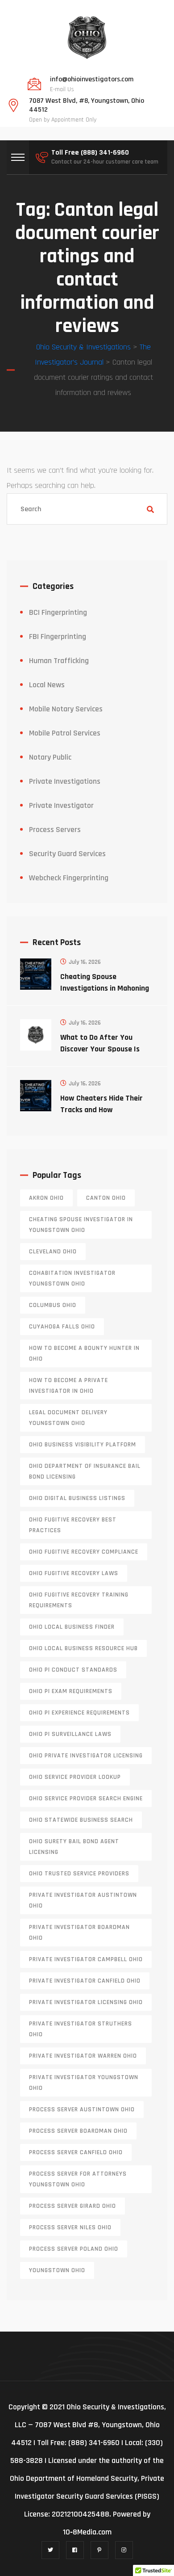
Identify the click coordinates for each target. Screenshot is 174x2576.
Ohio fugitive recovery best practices (73, 1525)
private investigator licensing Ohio (86, 2002)
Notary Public (50, 757)
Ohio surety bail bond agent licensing (74, 1847)
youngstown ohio (57, 2270)
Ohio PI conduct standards (73, 1670)
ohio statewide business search (81, 1820)
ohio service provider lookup (75, 1777)
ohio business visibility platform (83, 1445)
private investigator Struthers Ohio (81, 2029)
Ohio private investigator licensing (86, 1756)
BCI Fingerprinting (58, 612)
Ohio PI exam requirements (71, 1691)
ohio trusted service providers (79, 1874)
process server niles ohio (70, 2227)
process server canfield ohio (76, 2152)
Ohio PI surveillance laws (70, 1734)
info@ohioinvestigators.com (92, 80)
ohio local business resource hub (83, 1648)
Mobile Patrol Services (65, 733)
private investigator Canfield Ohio (85, 1981)
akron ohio (46, 1198)
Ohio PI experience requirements (79, 1713)
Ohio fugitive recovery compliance (84, 1552)
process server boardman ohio (78, 2131)
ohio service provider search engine (86, 1799)
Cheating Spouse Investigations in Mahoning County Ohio (105, 988)
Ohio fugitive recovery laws (74, 1573)
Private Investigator (61, 805)
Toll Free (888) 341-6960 (90, 153)
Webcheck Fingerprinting (69, 878)
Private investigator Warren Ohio (83, 2056)
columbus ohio (53, 1305)
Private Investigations (65, 781)
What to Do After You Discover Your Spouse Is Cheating (100, 1049)
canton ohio (106, 1198)
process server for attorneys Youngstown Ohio (78, 2179)
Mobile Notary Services (66, 709)
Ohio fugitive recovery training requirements (79, 1600)
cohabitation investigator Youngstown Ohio (72, 1278)
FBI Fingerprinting (58, 637)
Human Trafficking (59, 661)
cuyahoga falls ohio (62, 1327)
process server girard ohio (72, 2206)
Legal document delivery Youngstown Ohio (68, 1418)
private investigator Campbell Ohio (86, 1959)
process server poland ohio (74, 2249)
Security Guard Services (67, 854)
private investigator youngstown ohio (84, 2083)
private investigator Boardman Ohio (79, 1933)
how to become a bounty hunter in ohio (84, 1353)
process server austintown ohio (82, 2110)
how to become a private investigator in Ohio (68, 1386)
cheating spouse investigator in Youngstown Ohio (81, 1225)
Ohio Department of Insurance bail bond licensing (85, 1471)
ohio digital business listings (77, 1498)
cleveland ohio (53, 1252)
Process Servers (55, 830)
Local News (47, 685)
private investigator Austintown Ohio (83, 1900)
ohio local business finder (72, 1627)
